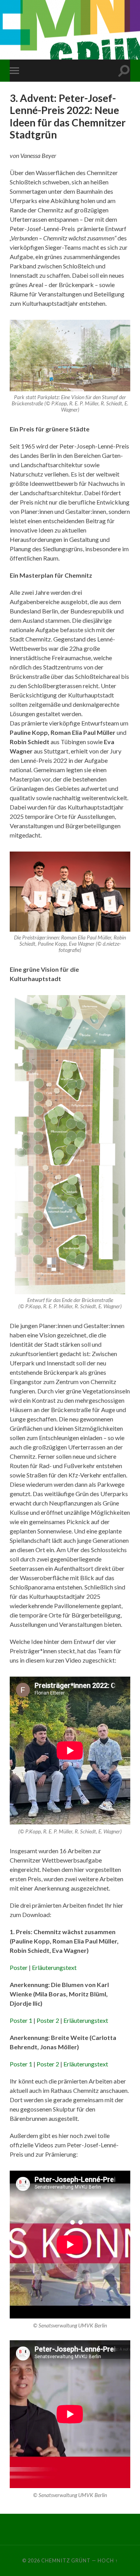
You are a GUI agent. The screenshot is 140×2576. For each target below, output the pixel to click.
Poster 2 (48, 2020)
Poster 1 (21, 2020)
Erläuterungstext (54, 1967)
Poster (19, 1967)
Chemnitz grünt (66, 2560)
